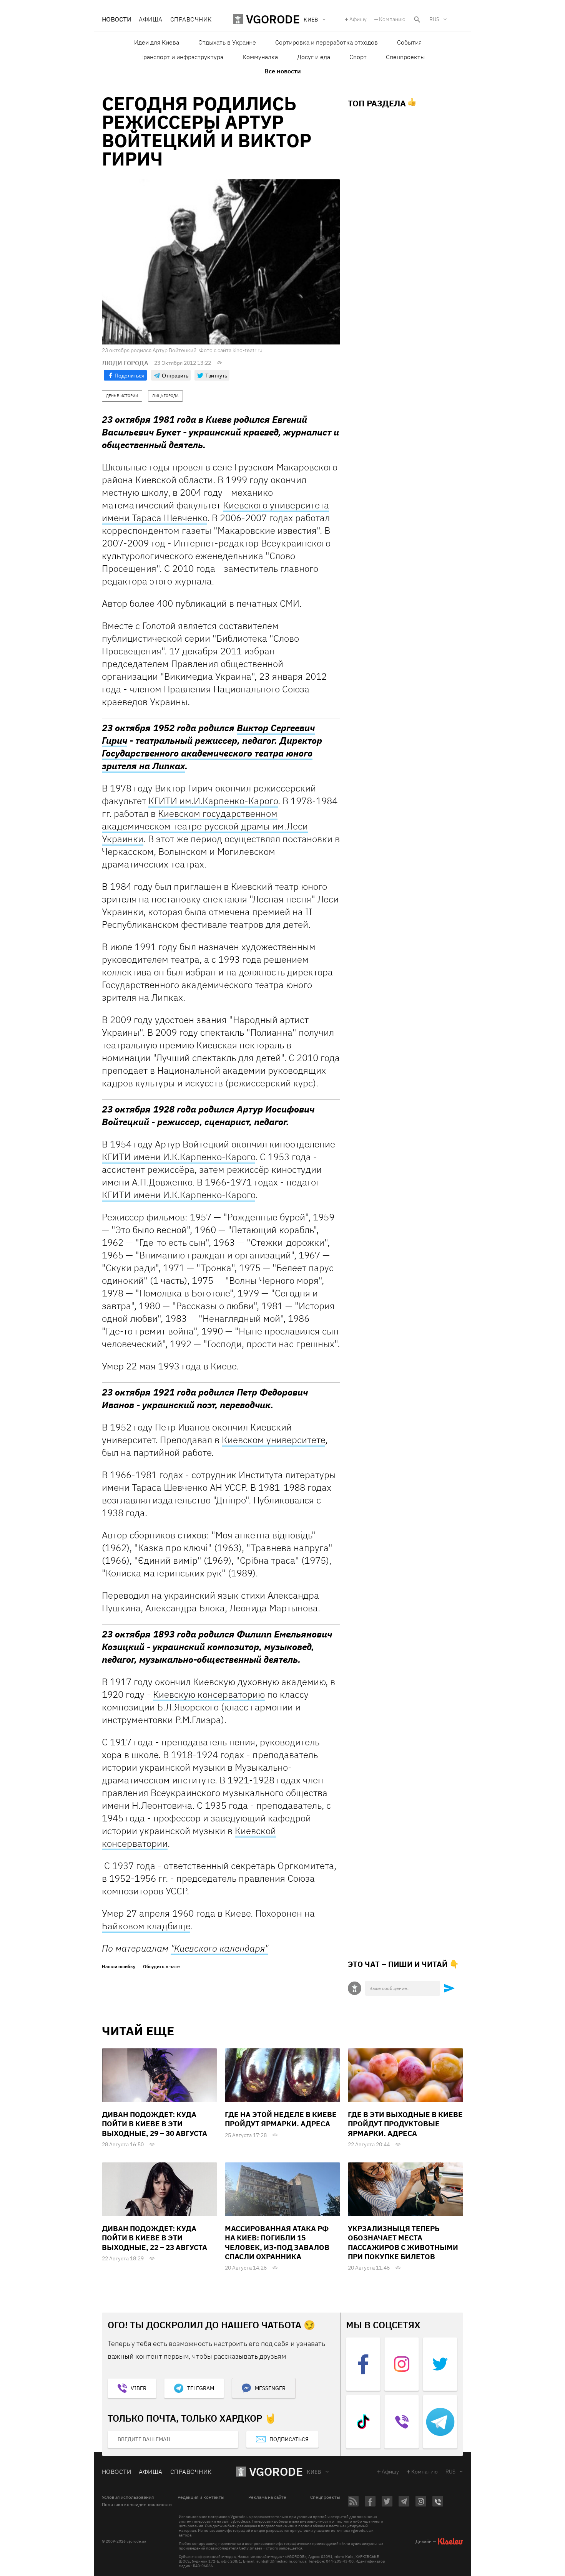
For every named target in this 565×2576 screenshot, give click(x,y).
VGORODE (276, 2471)
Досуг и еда (314, 57)
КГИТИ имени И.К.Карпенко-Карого (179, 1157)
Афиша (150, 19)
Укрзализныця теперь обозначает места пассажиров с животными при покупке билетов (403, 2242)
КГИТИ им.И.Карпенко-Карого (213, 801)
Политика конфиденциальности (137, 2505)
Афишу (358, 19)
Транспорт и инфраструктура (182, 57)
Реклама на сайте (267, 2497)
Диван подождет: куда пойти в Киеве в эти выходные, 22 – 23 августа (155, 2238)
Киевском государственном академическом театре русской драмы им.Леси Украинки (205, 826)
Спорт (358, 57)
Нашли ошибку (119, 1967)
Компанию (392, 19)
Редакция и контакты (201, 2497)
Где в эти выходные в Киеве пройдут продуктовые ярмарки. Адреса (405, 2124)
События (409, 42)
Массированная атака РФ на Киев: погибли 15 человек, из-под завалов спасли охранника (277, 2242)
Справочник (191, 19)
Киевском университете (273, 1440)
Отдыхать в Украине (227, 42)
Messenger (270, 2388)
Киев (314, 2472)
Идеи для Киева (157, 42)
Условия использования (128, 2497)
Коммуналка (260, 57)
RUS (434, 19)
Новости (116, 19)
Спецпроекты (405, 57)
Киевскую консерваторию (209, 1694)
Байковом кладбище (146, 1926)
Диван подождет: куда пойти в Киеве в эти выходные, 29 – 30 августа (155, 2124)
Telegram (201, 2388)
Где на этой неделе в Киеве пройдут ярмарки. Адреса (281, 2119)
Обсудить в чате (161, 1967)
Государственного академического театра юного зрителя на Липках (207, 759)
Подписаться (289, 2439)
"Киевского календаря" (219, 1948)
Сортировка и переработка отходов (327, 42)
